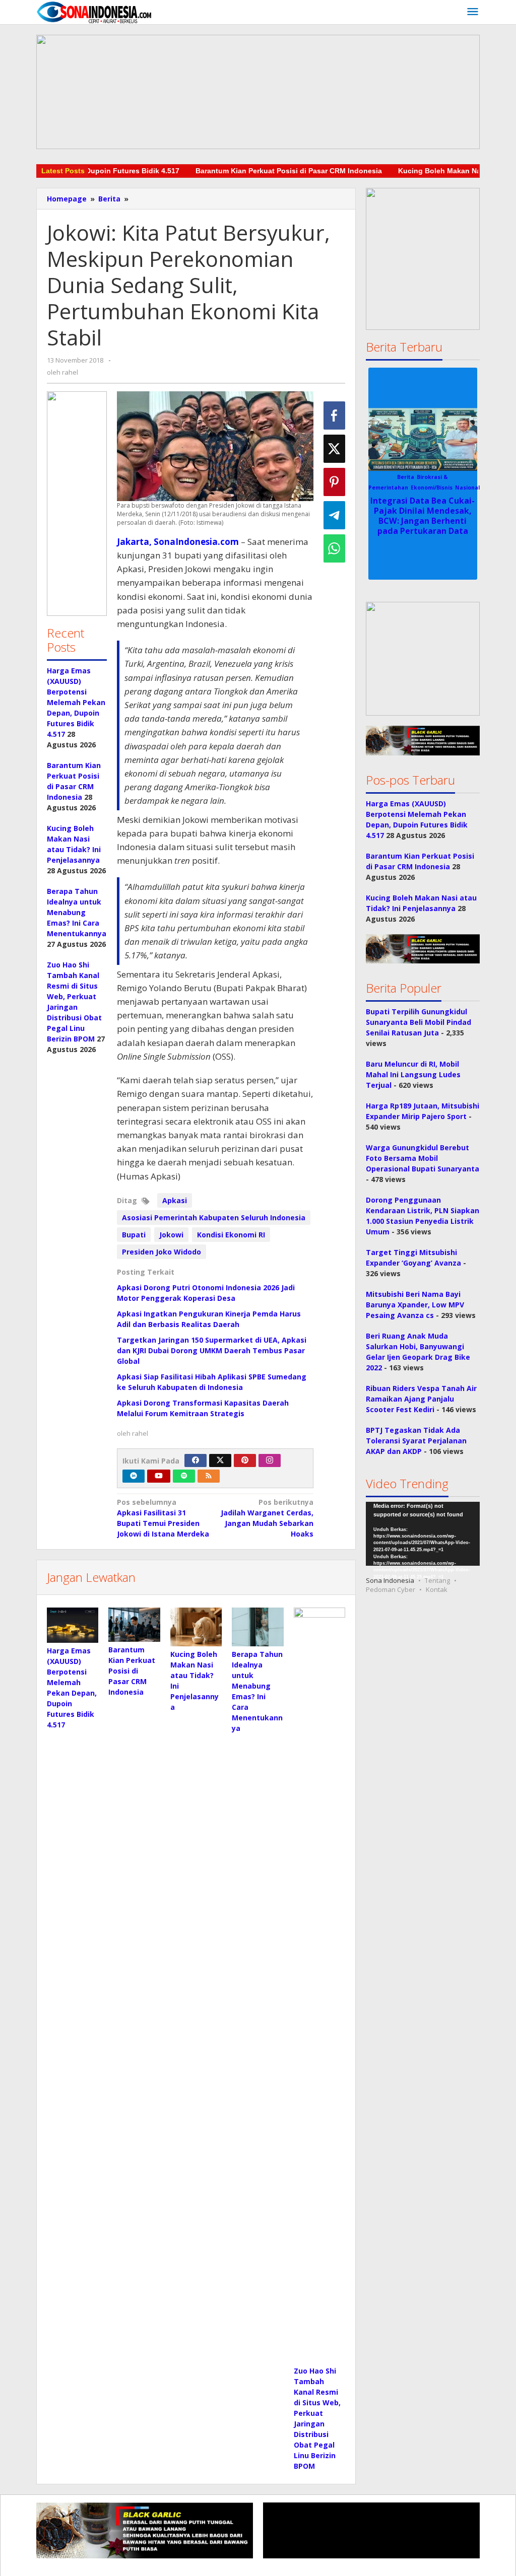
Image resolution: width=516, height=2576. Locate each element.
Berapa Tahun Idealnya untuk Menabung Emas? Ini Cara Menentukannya (77, 912)
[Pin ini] (334, 482)
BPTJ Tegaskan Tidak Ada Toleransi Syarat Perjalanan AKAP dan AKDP (416, 1441)
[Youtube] (159, 1476)
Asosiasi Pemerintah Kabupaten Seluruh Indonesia (214, 1217)
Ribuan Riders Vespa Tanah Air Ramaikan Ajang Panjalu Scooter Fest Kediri (421, 1399)
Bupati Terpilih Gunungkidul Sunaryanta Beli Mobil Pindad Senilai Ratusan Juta (418, 1022)
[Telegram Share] (334, 515)
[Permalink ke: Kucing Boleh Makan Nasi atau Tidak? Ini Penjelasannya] (196, 1627)
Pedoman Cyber (391, 1589)
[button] (77, 504)
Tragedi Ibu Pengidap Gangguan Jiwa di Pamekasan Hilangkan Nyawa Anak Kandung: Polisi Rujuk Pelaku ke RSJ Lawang (423, 515)
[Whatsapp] (334, 548)
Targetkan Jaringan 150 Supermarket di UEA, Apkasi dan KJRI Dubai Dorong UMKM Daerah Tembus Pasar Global (212, 1350)
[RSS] (209, 1476)
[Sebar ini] (334, 415)
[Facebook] (196, 1460)
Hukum (425, 477)
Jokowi (171, 1235)
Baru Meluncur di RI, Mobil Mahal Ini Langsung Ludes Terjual (413, 1074)
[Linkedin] (134, 1476)
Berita (381, 477)
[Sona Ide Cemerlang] (94, 12)
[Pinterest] (245, 1460)
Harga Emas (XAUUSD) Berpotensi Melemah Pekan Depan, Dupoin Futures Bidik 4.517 (76, 702)
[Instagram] (270, 1460)
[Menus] (473, 12)
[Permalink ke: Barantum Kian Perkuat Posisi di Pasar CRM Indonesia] (134, 1625)
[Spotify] (184, 1476)
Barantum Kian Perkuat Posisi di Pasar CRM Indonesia (251, 171)
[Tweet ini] (334, 449)
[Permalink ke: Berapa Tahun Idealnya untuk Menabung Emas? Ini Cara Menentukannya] (257, 1627)
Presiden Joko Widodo (162, 1252)
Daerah (402, 477)
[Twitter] (220, 1460)
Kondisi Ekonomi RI (231, 1235)
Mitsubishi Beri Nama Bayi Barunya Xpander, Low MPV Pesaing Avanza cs (415, 1305)
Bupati (134, 1235)
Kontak (437, 1589)
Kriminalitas (454, 477)
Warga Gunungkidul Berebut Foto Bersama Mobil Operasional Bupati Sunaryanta (423, 1158)
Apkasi (175, 1200)
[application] (423, 1534)
